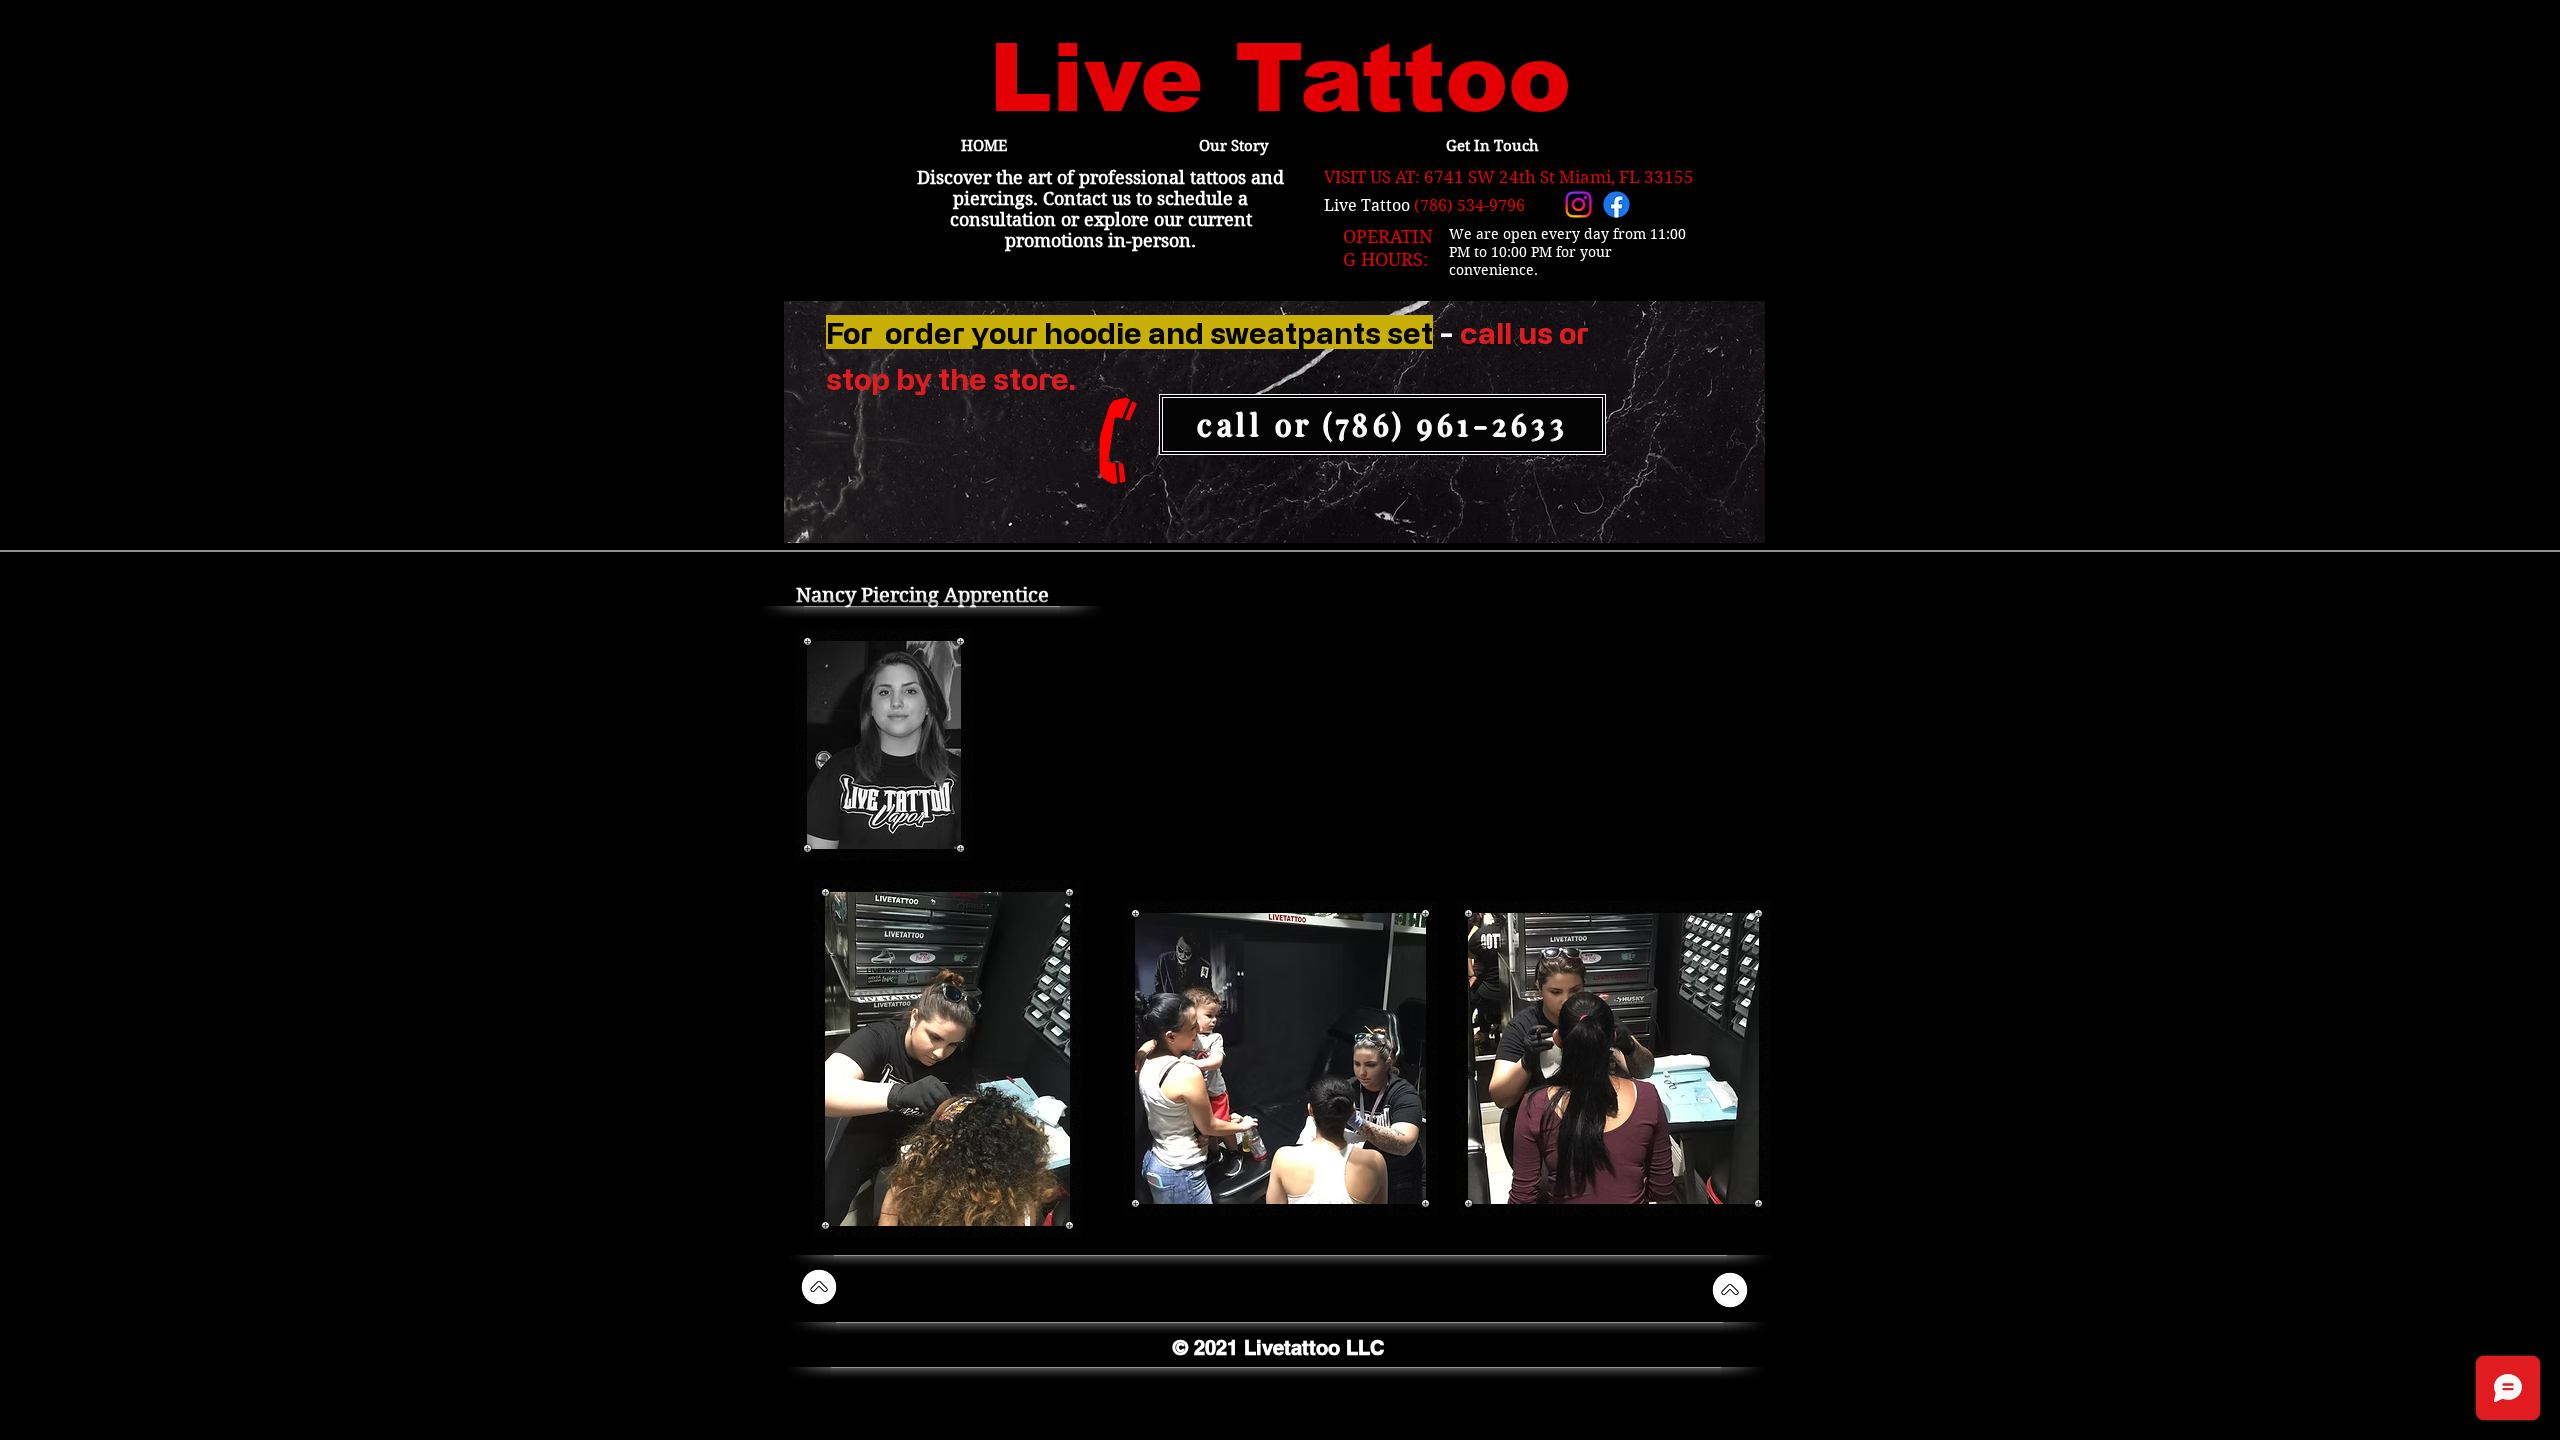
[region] (1274, 424)
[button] (947, 1059)
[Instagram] (1578, 204)
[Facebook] (1616, 204)
